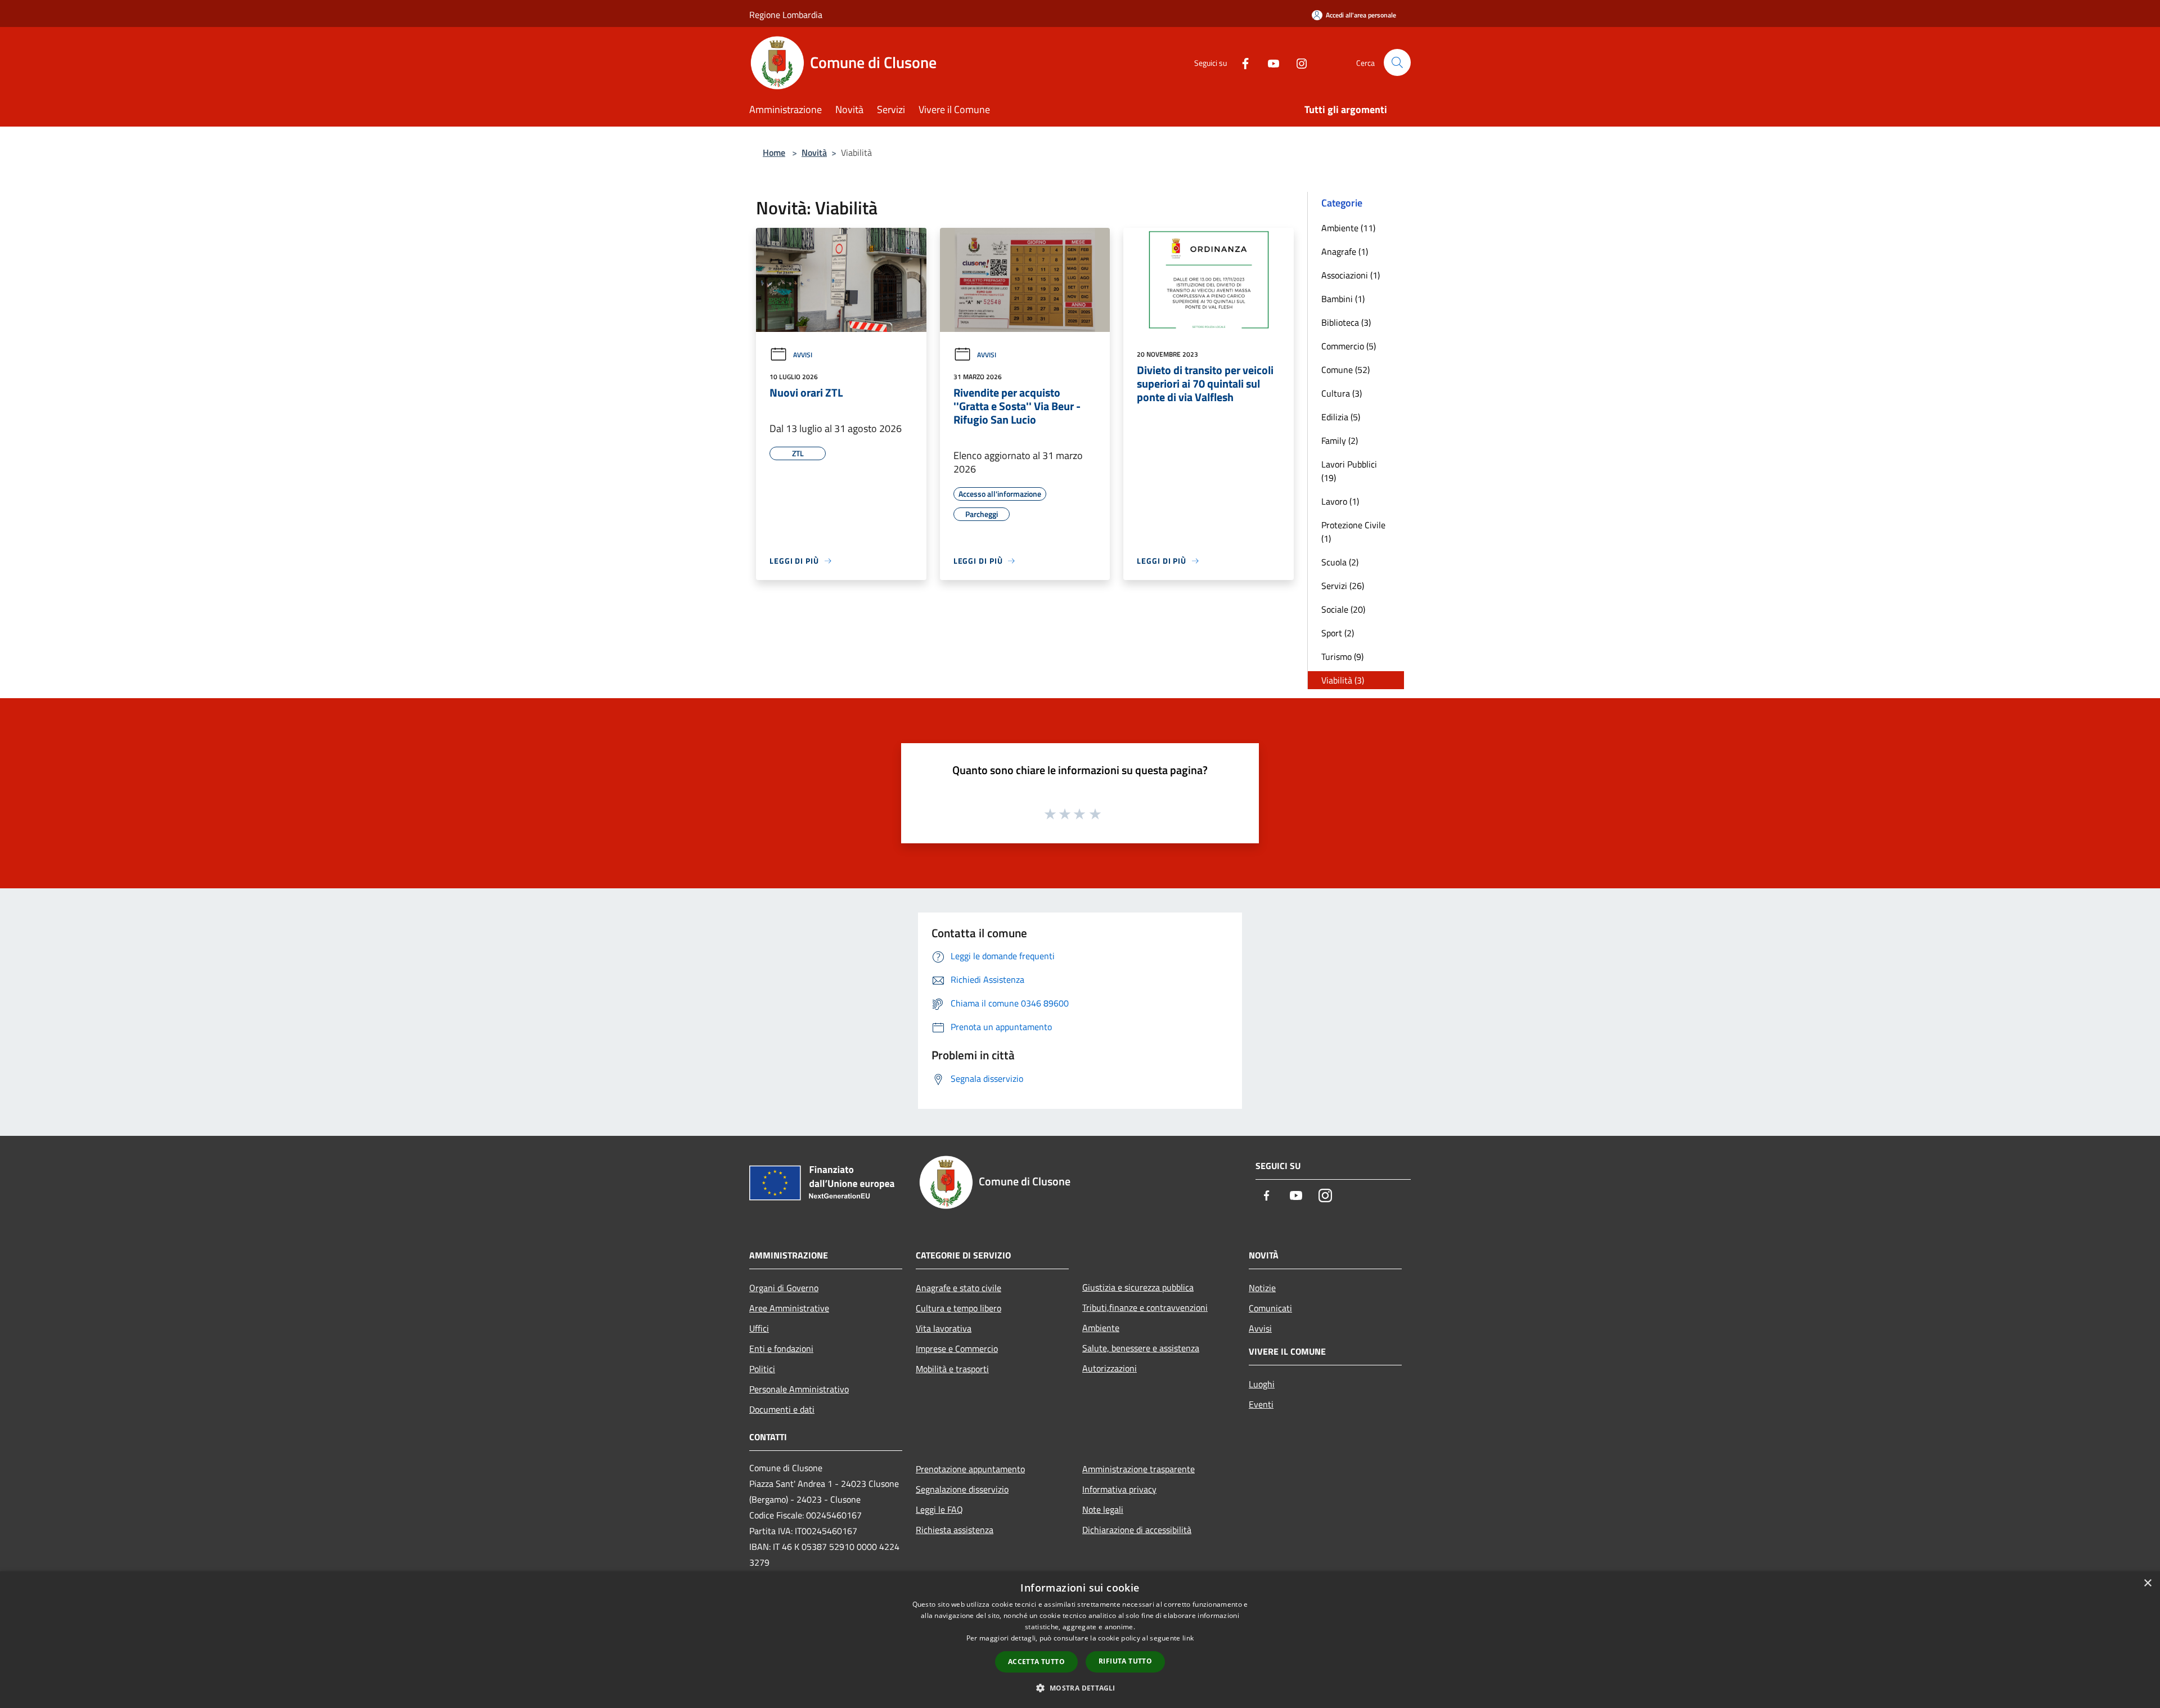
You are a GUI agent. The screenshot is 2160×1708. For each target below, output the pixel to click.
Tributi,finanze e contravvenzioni (1145, 1307)
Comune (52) (1345, 370)
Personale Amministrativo (799, 1389)
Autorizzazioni (1110, 1368)
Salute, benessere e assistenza (1141, 1348)
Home (774, 152)
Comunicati (1270, 1308)
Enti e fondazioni (781, 1349)
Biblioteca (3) (1346, 322)
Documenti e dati (782, 1409)
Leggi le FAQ (939, 1509)
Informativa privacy (1119, 1489)
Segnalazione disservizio (962, 1489)
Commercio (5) (1349, 346)
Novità (814, 152)
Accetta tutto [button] (1036, 1662)
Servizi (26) (1343, 586)
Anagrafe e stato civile (958, 1288)
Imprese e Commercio (957, 1349)
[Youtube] (1269, 62)
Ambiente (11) (1348, 228)
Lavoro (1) (1340, 501)
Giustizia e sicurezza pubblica (1138, 1287)
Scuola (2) (1340, 562)
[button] (1080, 1688)
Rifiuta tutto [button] (1125, 1661)
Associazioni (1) (1351, 275)
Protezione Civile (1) (1353, 532)
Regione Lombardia (786, 15)
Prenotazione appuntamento (970, 1469)
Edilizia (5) (1341, 417)
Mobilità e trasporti (952, 1369)
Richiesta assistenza (955, 1530)
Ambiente (1101, 1328)
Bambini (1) (1343, 299)
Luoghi (1262, 1384)
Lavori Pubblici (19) (1349, 471)
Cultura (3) (1342, 393)
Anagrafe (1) (1345, 251)
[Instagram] (1297, 62)
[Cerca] (1397, 62)
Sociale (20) (1343, 609)
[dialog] (1080, 1640)
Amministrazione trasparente (1138, 1469)
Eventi (1261, 1404)
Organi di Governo (784, 1288)
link (1188, 1638)
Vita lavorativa (944, 1328)
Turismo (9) (1342, 657)
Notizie (1262, 1288)
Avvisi (803, 355)
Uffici (759, 1328)
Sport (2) (1338, 633)
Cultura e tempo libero (958, 1308)
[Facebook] (1241, 62)
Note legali (1103, 1509)
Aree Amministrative (789, 1308)
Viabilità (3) (1343, 680)
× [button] (2147, 1583)
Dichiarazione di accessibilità (1137, 1530)
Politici (762, 1369)
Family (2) (1340, 441)
